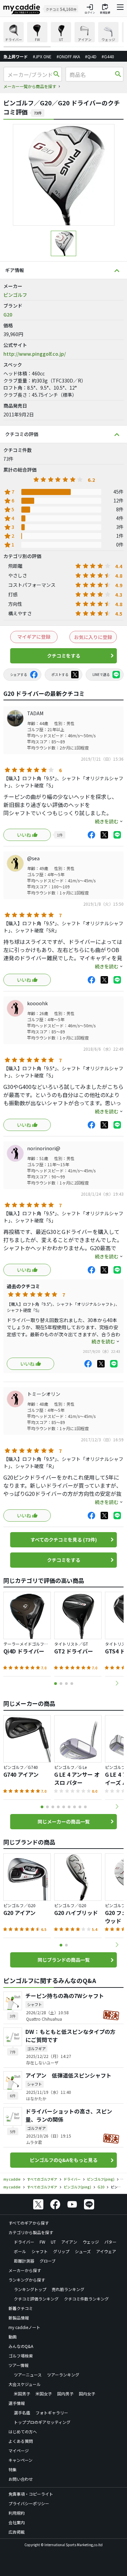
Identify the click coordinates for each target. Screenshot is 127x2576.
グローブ (48, 2261)
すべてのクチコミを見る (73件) (64, 1540)
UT (53, 2242)
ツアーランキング (63, 2375)
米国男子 (22, 2394)
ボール (20, 2251)
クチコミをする (64, 656)
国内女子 (87, 2394)
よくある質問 (21, 2441)
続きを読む (107, 821)
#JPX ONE (42, 56)
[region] (63, 35)
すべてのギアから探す (29, 2223)
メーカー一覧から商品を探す (30, 86)
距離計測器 (24, 2261)
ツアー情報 (18, 2365)
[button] (117, 1683)
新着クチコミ (21, 2308)
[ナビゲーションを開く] (120, 9)
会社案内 (17, 2522)
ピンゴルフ (15, 295)
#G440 (108, 56)
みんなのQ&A (21, 2346)
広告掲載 (17, 2532)
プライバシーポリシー (29, 2503)
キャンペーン (20, 2460)
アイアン (69, 2242)
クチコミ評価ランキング (36, 2299)
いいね (24, 835)
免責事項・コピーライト (31, 2494)
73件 (38, 113)
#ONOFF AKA (68, 56)
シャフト (40, 2251)
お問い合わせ (21, 2479)
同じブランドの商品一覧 (64, 1960)
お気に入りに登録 (93, 637)
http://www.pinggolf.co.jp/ (35, 354)
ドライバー (24, 2242)
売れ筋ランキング (68, 2289)
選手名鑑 (22, 2413)
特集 (13, 2469)
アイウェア (106, 2251)
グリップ (61, 2251)
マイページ (19, 2450)
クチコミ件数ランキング (86, 2299)
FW (43, 2242)
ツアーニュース (28, 2375)
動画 (13, 2337)
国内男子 (65, 2394)
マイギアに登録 (34, 637)
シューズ (83, 2251)
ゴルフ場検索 (21, 2356)
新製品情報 (19, 2318)
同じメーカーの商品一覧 (64, 1821)
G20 (8, 314)
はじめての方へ (23, 2431)
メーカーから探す (25, 2270)
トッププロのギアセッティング (42, 2422)
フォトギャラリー (52, 2413)
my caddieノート (24, 2327)
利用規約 (17, 2513)
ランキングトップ (30, 2289)
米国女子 (44, 2394)
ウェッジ (91, 2242)
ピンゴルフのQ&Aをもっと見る (64, 2160)
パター (110, 2242)
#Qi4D (91, 56)
